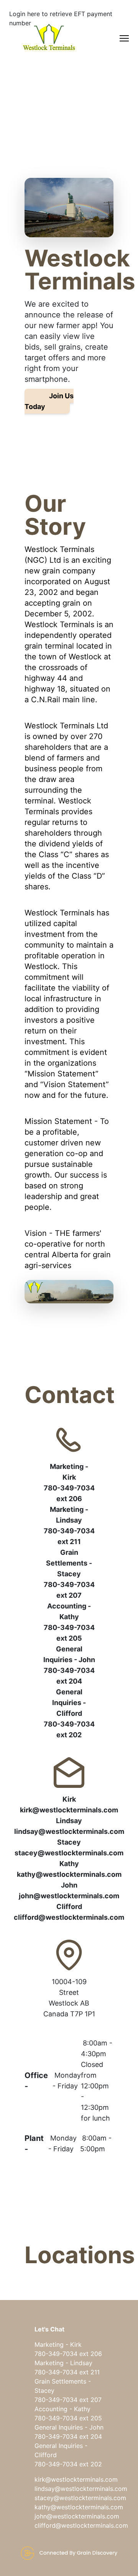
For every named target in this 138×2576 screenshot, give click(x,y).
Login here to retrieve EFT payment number (61, 18)
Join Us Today (49, 401)
